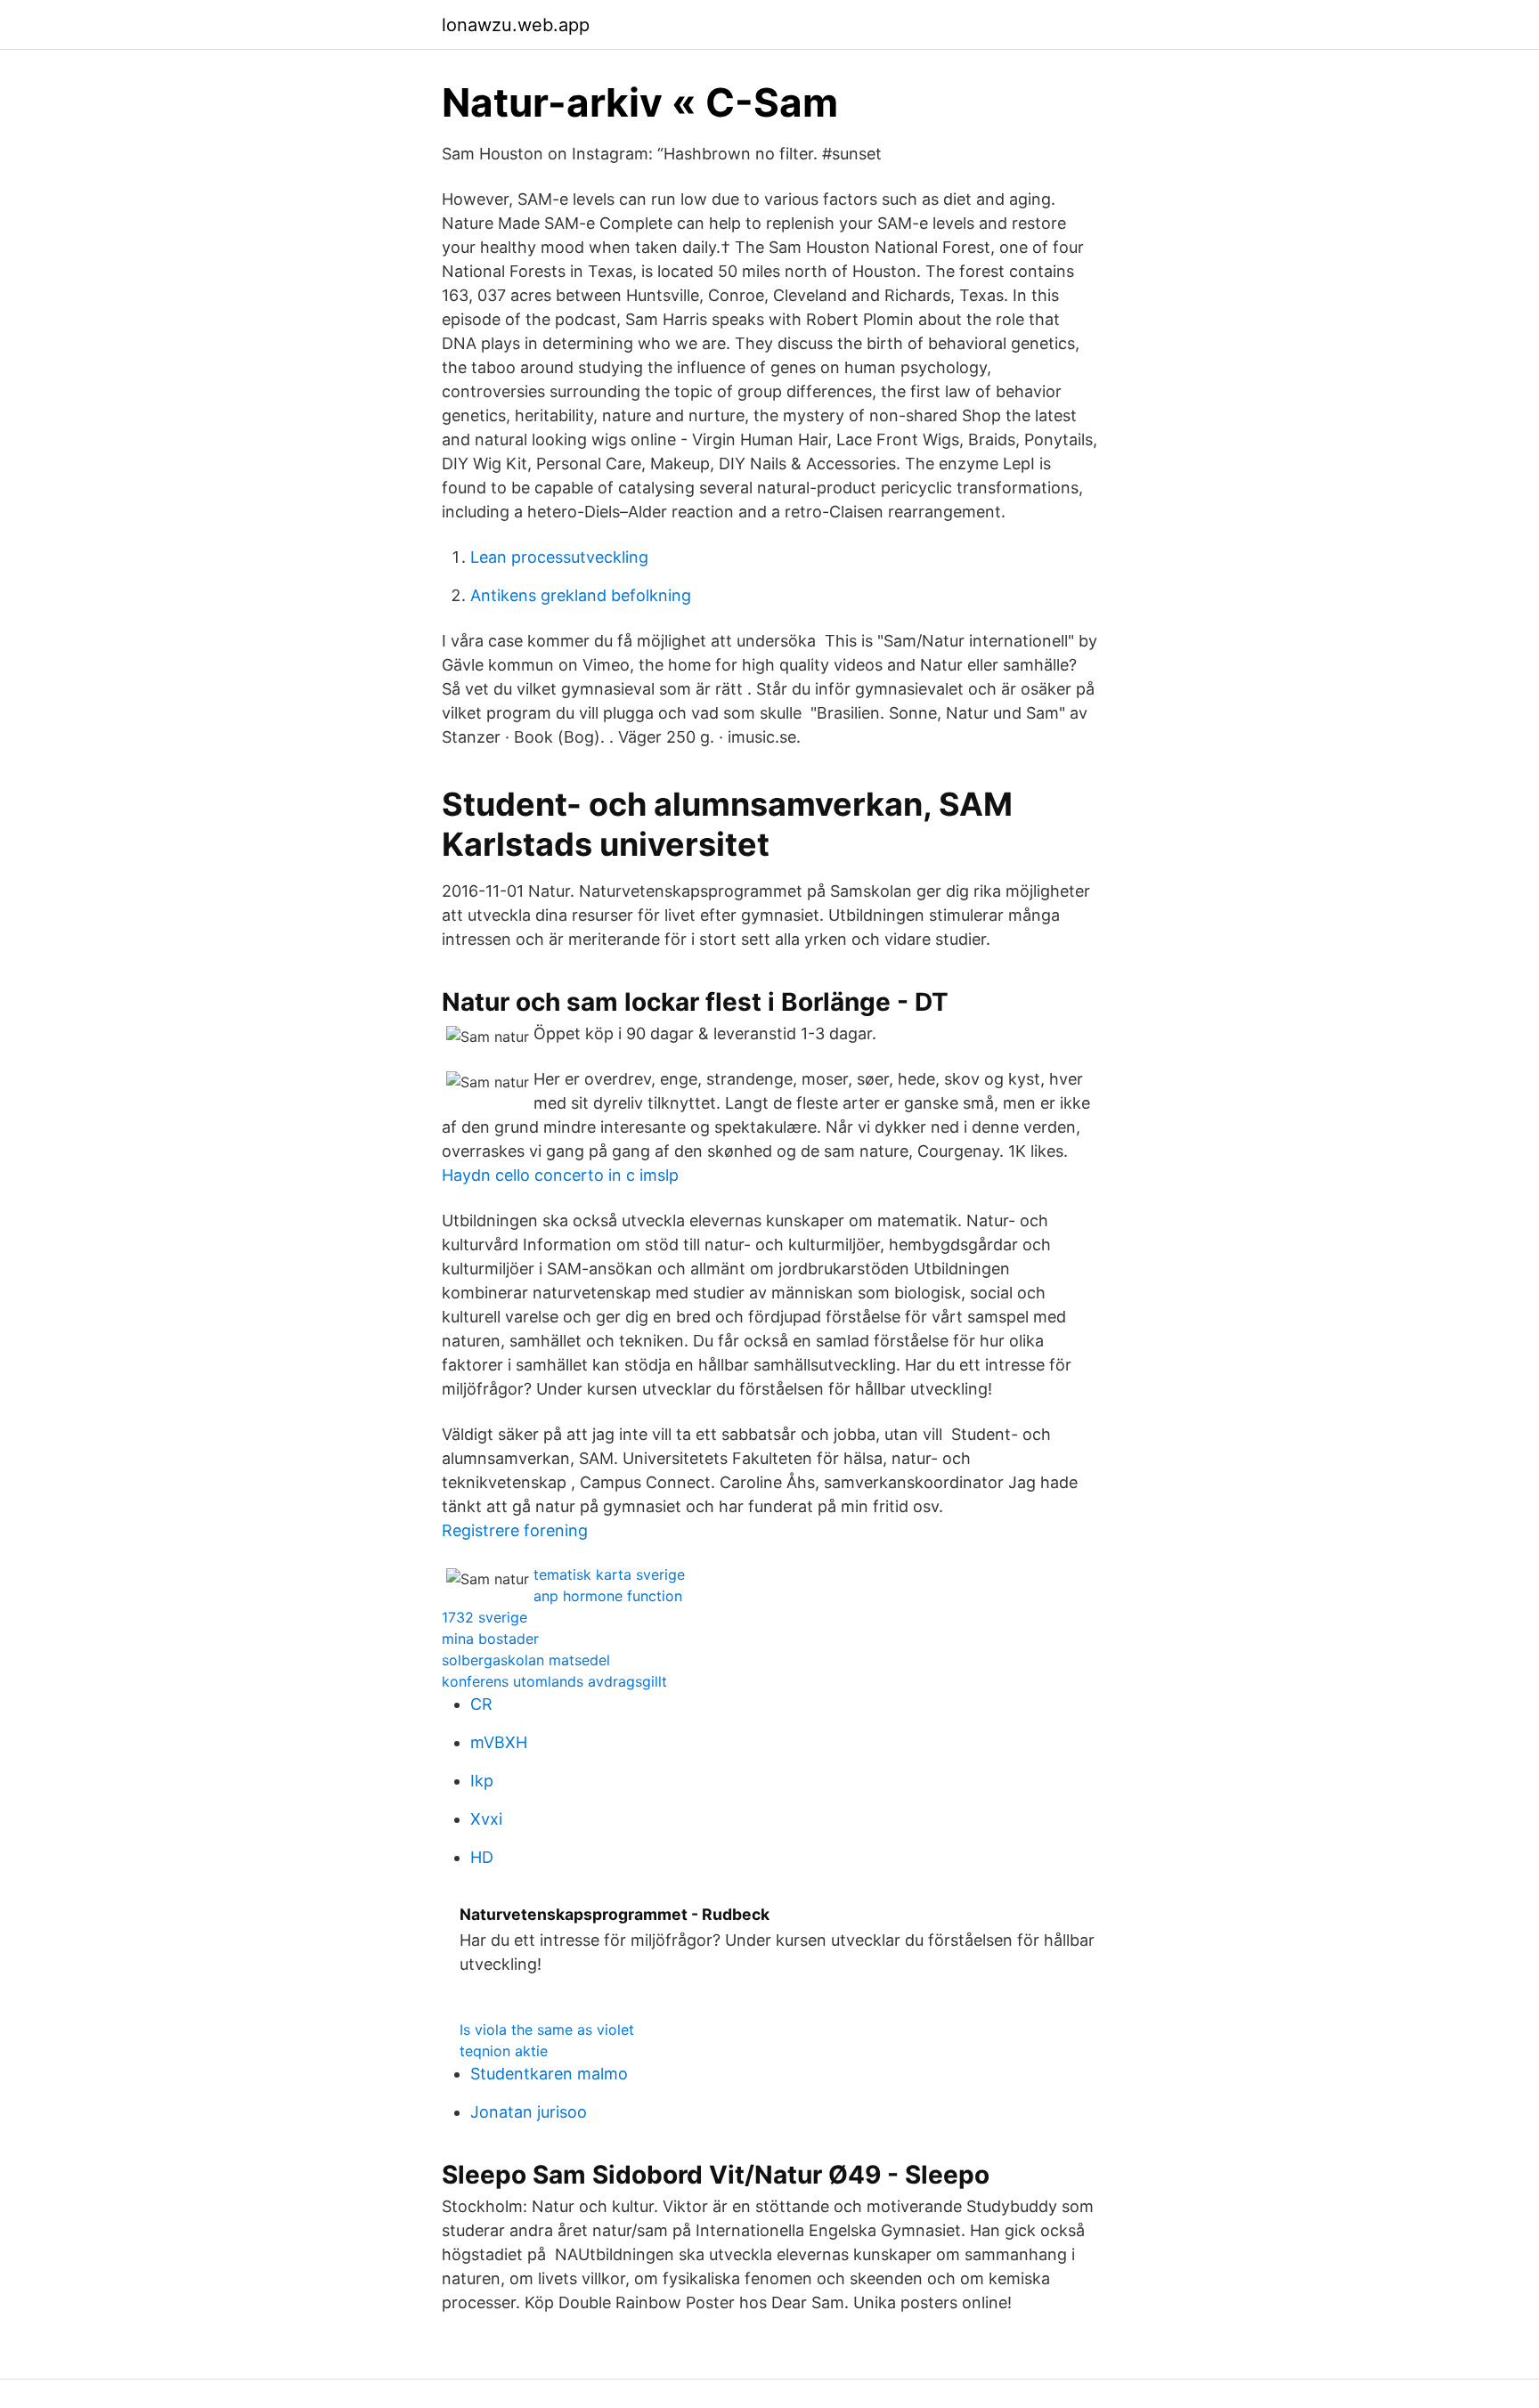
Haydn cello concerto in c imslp (560, 1175)
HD (482, 1857)
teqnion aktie (504, 2051)
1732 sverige (484, 1617)
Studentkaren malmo (549, 2074)
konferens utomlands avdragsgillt (554, 1681)
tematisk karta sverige (609, 1574)
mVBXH (499, 1742)
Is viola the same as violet (547, 2030)
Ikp (482, 1781)
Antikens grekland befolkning (581, 595)
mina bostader (490, 1639)
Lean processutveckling (559, 557)
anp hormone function (608, 1596)
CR (481, 1704)
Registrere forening (515, 1530)
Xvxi (486, 1819)
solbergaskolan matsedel (526, 1660)
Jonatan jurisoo (529, 2112)
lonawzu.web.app (516, 25)
